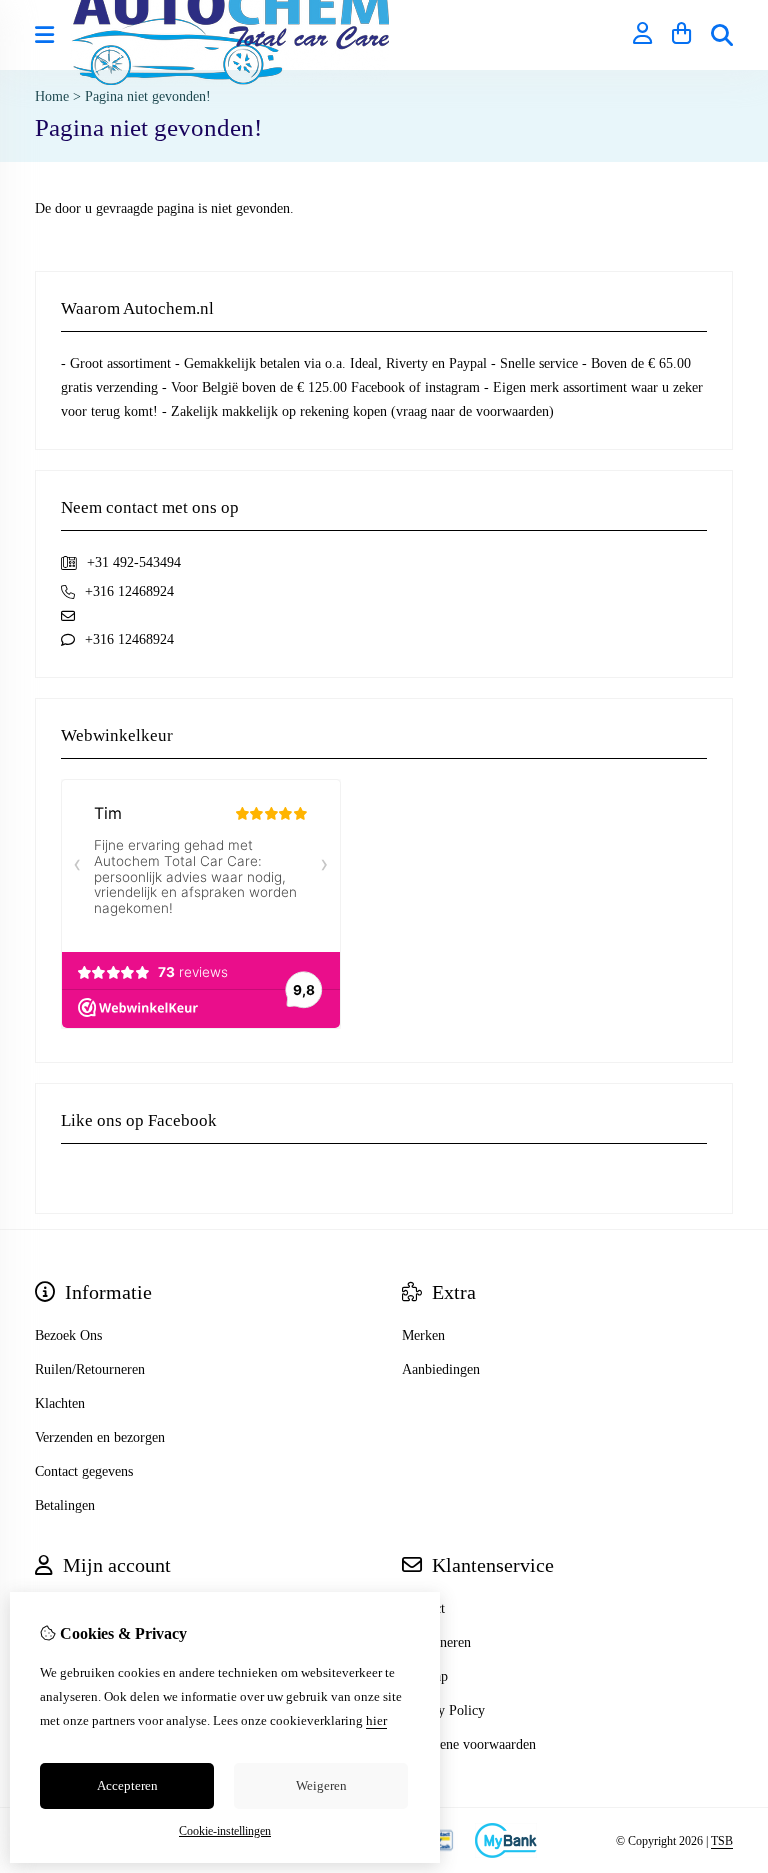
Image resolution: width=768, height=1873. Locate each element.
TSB (722, 1841)
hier (376, 1720)
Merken (423, 1335)
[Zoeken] (722, 35)
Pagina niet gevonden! (148, 96)
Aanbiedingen (441, 1369)
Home (52, 96)
